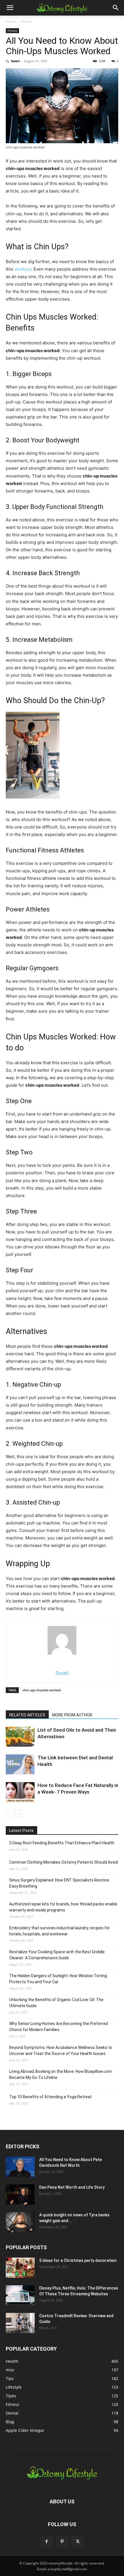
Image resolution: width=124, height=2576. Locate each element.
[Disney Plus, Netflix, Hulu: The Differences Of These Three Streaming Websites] (20, 2295)
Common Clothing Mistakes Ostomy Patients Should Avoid (64, 1862)
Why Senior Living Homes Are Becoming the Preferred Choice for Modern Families (59, 2027)
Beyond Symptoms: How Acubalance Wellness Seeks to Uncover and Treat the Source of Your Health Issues (61, 2051)
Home (11, 21)
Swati (15, 61)
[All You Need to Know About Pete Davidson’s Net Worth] (20, 2167)
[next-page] (19, 1813)
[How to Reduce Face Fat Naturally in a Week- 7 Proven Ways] (20, 1792)
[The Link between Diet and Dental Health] (20, 1764)
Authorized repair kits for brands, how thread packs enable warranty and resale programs (63, 1907)
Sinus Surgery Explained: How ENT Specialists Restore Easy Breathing (59, 1883)
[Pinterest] (62, 2542)
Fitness (27, 21)
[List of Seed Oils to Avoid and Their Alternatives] (20, 1737)
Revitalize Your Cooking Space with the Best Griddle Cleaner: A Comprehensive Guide (57, 1955)
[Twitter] (78, 2542)
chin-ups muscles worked (42, 1690)
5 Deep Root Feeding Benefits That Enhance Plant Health (62, 1843)
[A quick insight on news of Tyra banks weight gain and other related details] (20, 2222)
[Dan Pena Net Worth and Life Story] (20, 2194)
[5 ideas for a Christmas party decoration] (20, 2268)
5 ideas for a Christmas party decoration (78, 2260)
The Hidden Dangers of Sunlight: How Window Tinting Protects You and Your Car (58, 1979)
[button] (10, 8)
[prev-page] (9, 1813)
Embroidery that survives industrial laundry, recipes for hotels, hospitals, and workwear (60, 1931)
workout (23, 269)
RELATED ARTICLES (27, 1715)
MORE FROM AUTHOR (72, 1715)
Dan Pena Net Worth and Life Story (72, 2187)
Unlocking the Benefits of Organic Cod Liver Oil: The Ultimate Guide (56, 2003)
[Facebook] (46, 2542)
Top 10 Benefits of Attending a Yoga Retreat (50, 2097)
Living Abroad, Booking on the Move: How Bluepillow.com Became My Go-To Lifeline (61, 2074)
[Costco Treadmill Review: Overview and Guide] (20, 2323)
